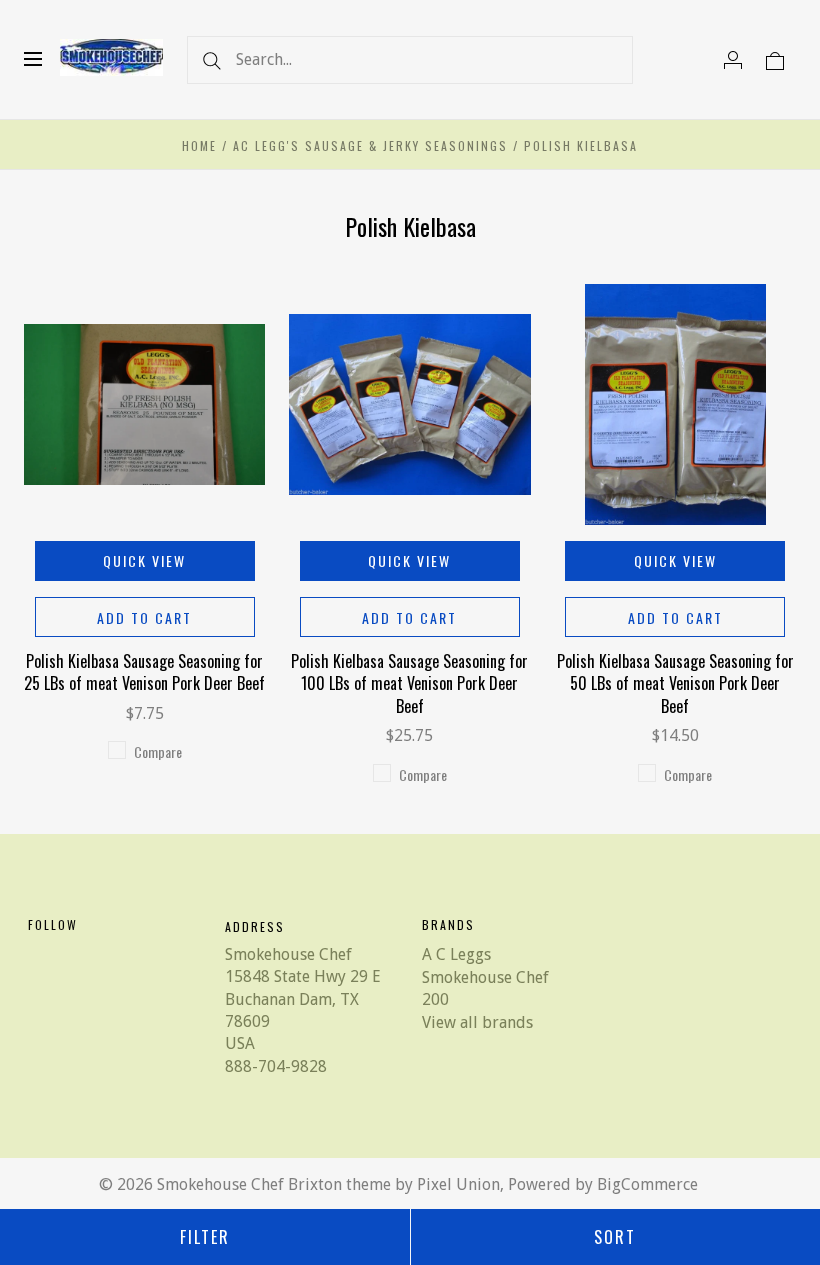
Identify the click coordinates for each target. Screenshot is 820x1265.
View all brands (477, 1022)
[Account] (733, 59)
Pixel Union (458, 1184)
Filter (205, 1237)
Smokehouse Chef (485, 977)
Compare (158, 751)
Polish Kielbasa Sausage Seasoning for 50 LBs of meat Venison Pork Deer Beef (675, 683)
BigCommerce (647, 1184)
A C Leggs (456, 954)
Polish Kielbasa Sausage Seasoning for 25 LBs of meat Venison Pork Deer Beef (144, 672)
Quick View (144, 560)
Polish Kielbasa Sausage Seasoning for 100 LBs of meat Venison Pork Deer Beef (409, 683)
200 (435, 999)
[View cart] (775, 59)
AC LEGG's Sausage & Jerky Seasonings (370, 145)
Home (199, 145)
